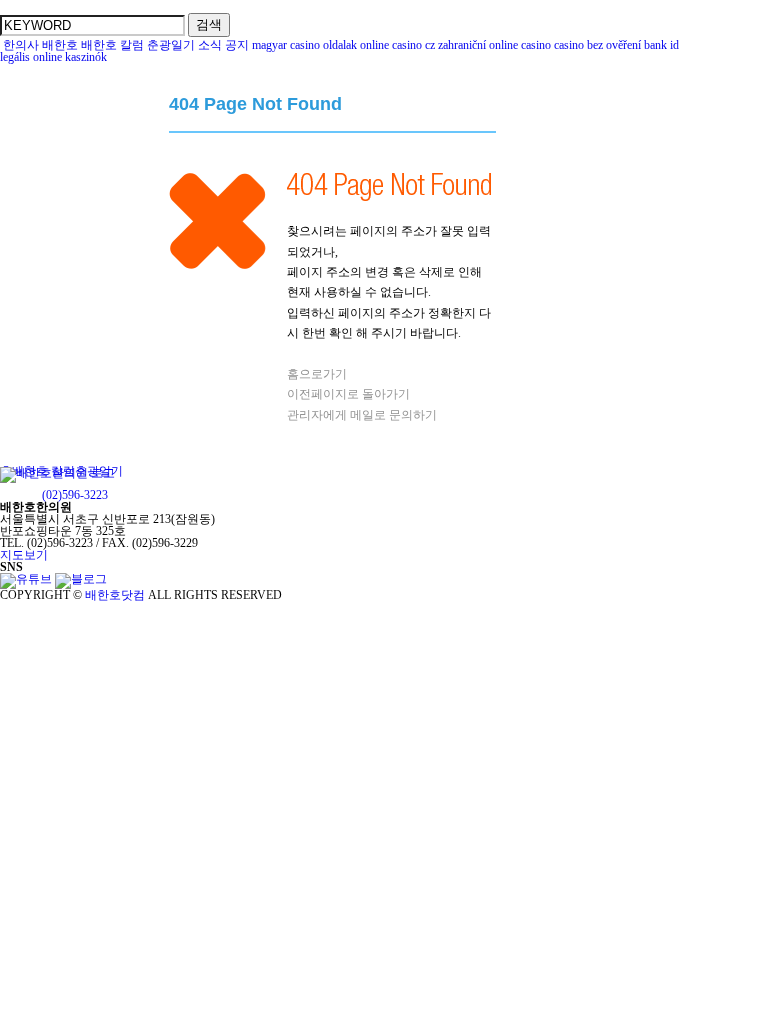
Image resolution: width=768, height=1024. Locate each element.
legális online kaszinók (53, 57)
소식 (210, 45)
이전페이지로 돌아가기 (348, 394)
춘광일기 (171, 45)
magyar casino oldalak (304, 45)
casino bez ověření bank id (616, 45)
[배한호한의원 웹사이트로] (57, 483)
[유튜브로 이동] (26, 579)
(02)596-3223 (75, 495)
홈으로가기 (317, 374)
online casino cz (397, 45)
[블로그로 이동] (81, 579)
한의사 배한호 (40, 45)
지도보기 (24, 555)
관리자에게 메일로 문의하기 (362, 415)
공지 (237, 45)
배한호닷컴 (115, 595)
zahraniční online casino (494, 45)
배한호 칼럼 (112, 45)
